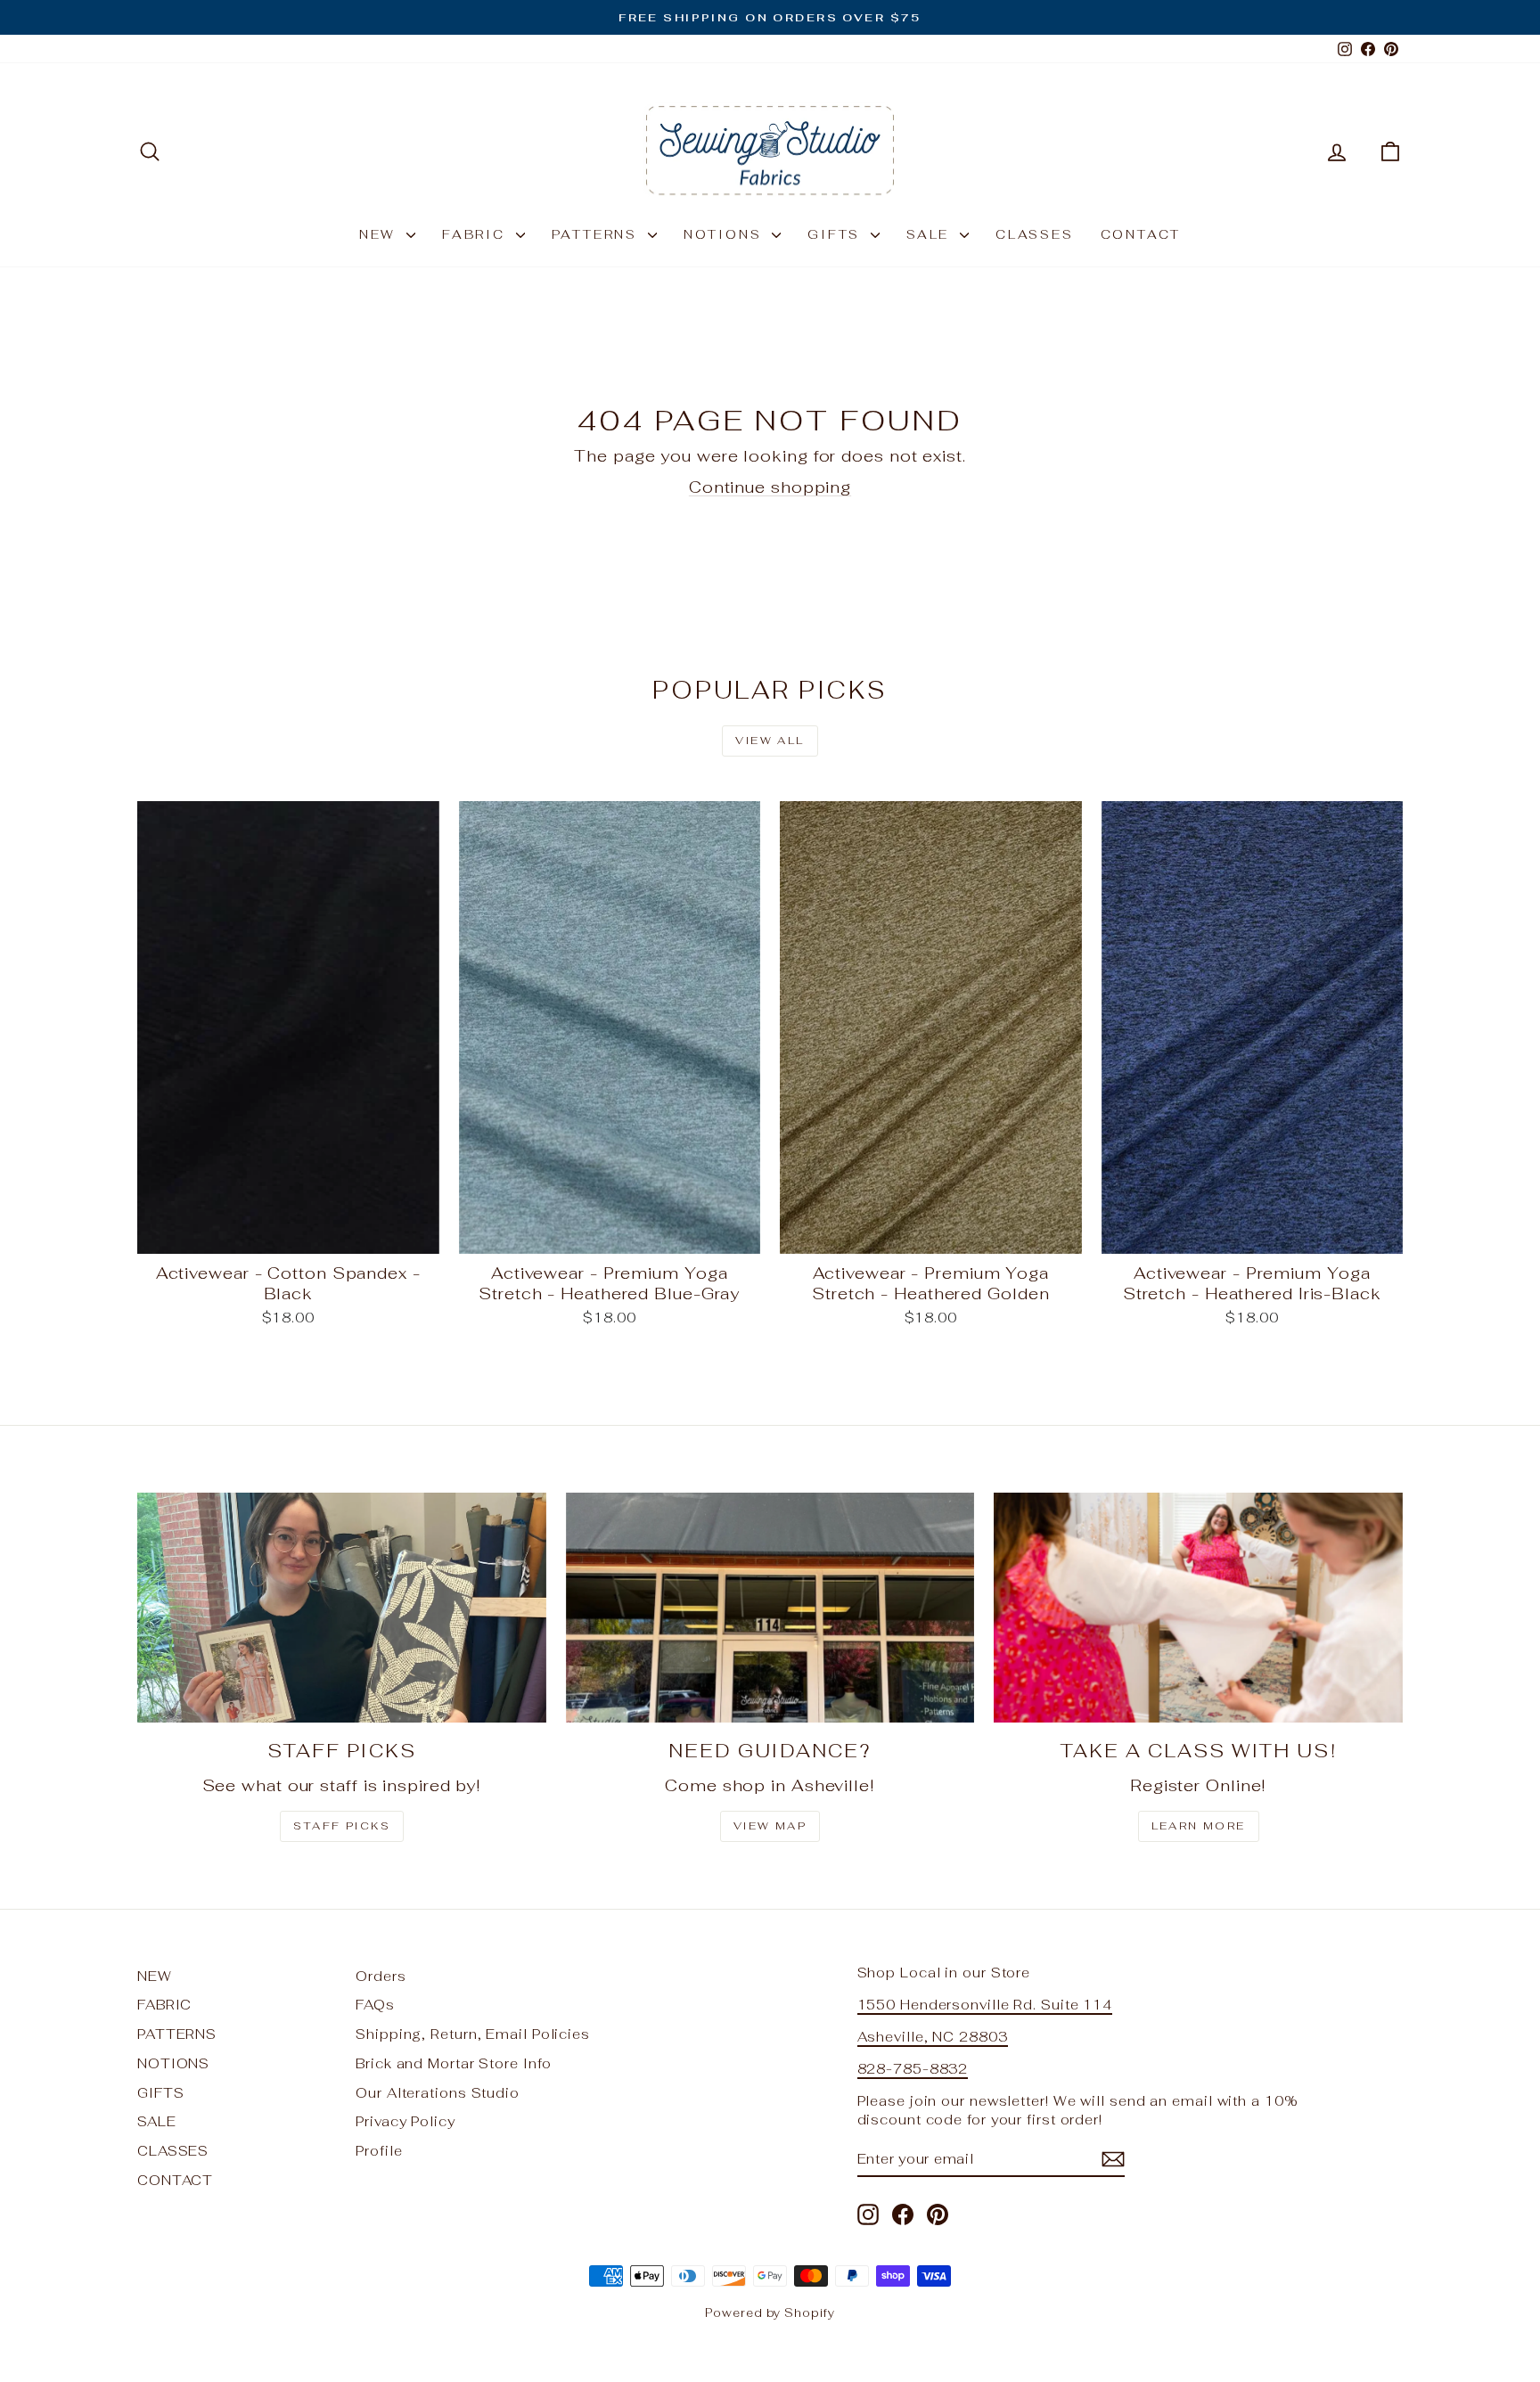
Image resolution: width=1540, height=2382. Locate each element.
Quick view (289, 1235)
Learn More (1199, 1826)
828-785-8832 (913, 2069)
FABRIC (477, 234)
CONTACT (1141, 234)
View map (770, 1826)
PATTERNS (598, 234)
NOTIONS (725, 234)
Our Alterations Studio (438, 2093)
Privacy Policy (405, 2121)
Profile (379, 2151)
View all (770, 741)
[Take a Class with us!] (1198, 1608)
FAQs (375, 2005)
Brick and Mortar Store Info (453, 2063)
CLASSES (1035, 234)
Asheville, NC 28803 (933, 2037)
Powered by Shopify (770, 2313)
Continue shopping (770, 487)
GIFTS (837, 234)
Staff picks (342, 1826)
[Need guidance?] (770, 1608)
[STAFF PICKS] (342, 1608)
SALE (931, 234)
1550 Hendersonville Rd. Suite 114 (985, 2005)
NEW (381, 234)
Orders (381, 1976)
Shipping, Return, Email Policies (473, 2034)
